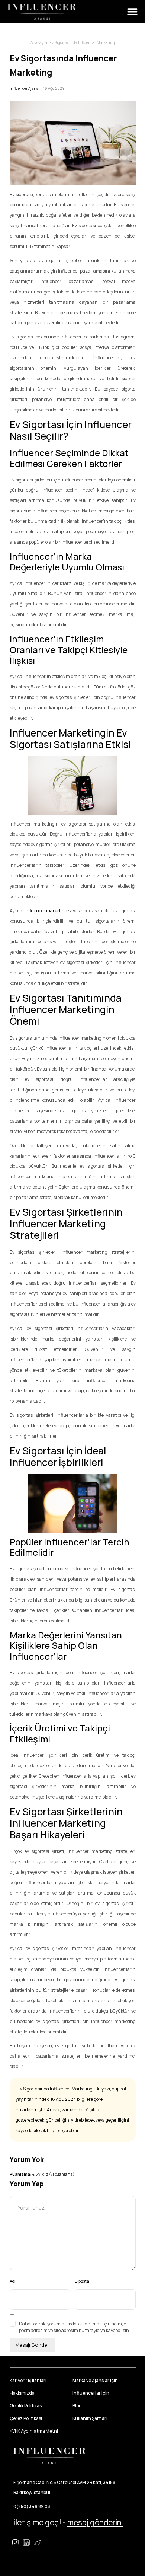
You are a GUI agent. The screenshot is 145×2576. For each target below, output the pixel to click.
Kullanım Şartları (90, 2418)
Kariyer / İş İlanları (28, 2380)
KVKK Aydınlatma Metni (34, 2431)
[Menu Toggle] (132, 12)
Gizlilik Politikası (26, 2406)
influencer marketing (46, 911)
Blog (77, 2406)
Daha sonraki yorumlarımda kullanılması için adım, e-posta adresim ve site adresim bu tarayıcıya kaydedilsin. (75, 2327)
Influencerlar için (91, 2393)
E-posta (82, 2281)
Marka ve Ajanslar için (95, 2380)
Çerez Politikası (26, 2418)
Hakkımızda (22, 2393)
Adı (13, 2281)
